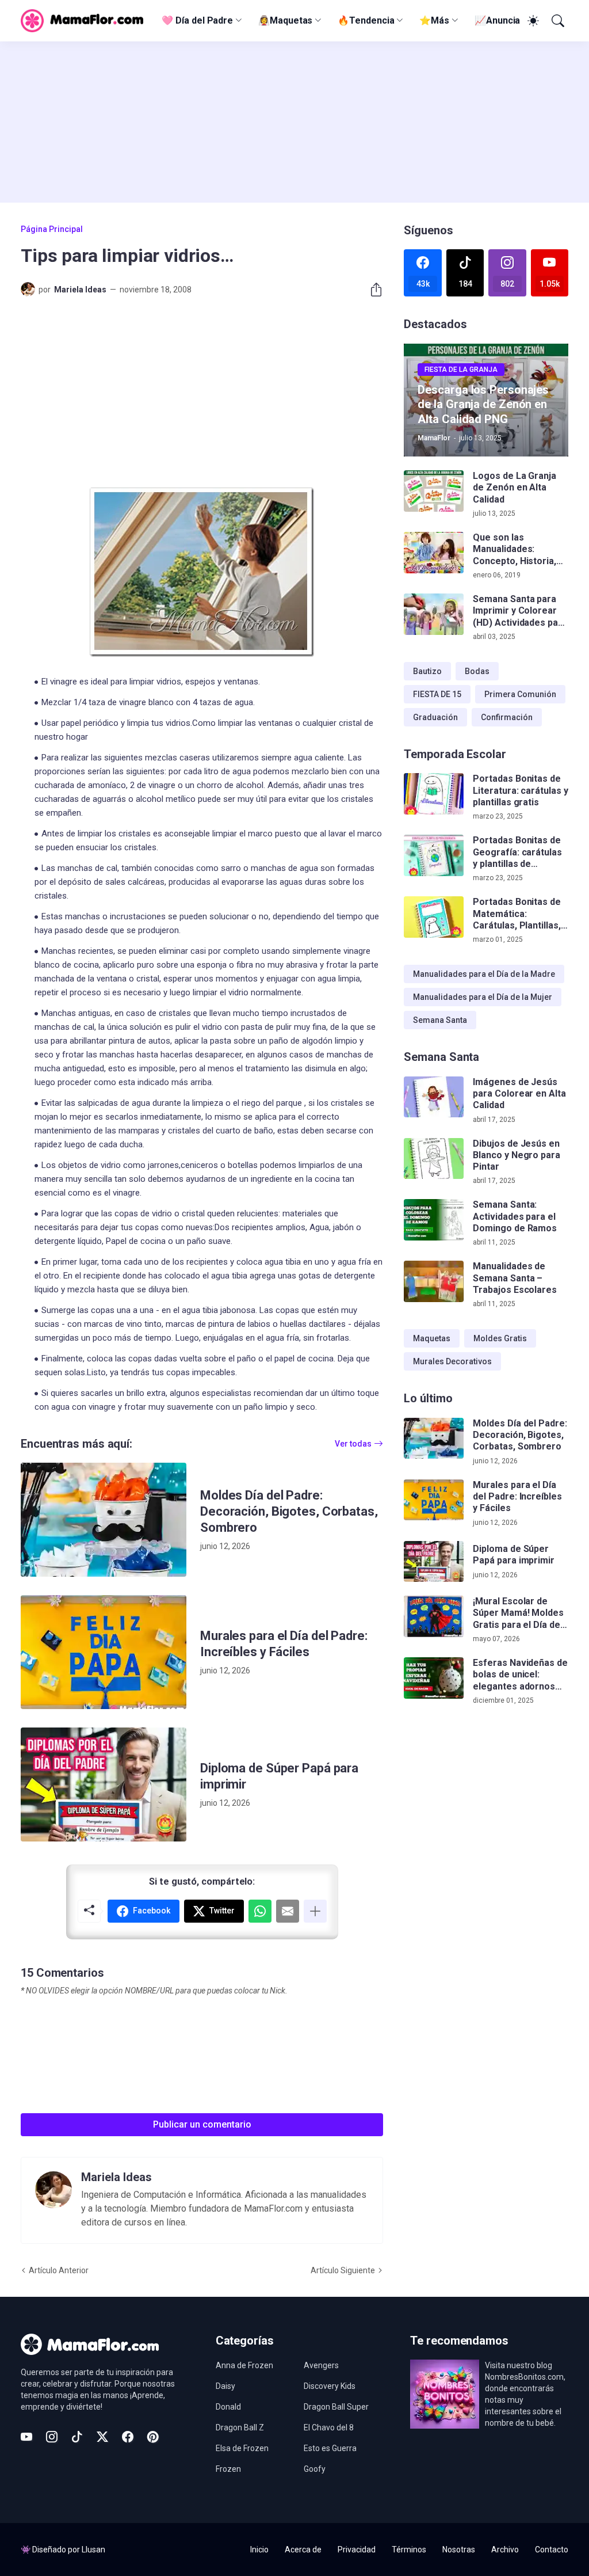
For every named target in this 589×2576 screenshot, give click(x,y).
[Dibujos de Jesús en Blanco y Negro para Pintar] (434, 1159)
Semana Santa (440, 1020)
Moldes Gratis (500, 1338)
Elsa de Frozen (242, 2448)
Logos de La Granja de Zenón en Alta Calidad (515, 488)
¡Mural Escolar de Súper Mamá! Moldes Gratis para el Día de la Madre (518, 1613)
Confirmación (507, 717)
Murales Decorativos (452, 1361)
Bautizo (427, 671)
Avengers (321, 2365)
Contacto (552, 2550)
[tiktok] (77, 2437)
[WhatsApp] (260, 1911)
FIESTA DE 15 (437, 694)
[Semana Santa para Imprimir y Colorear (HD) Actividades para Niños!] (434, 614)
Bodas (477, 671)
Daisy (225, 2386)
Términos (409, 2550)
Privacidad (357, 2550)
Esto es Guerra (330, 2448)
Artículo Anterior (59, 2270)
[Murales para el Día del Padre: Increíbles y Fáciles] (104, 1652)
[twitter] (102, 2437)
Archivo (505, 2550)
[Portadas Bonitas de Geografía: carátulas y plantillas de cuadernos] (434, 855)
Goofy (315, 2469)
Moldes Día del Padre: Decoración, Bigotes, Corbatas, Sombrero (289, 1511)
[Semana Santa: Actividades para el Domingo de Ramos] (434, 1220)
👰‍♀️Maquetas (285, 20)
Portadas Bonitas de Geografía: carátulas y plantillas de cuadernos (517, 852)
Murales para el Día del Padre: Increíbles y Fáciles (284, 1644)
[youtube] (26, 2437)
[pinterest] (153, 2437)
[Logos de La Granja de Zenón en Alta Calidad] (434, 491)
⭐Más (434, 20)
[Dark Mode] (531, 21)
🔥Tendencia (366, 20)
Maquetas (432, 1338)
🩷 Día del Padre (197, 20)
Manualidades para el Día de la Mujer (483, 997)
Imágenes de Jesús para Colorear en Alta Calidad (519, 1094)
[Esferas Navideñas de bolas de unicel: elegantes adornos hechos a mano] (434, 1678)
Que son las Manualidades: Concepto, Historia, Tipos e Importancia (516, 549)
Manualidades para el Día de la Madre (484, 974)
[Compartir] (372, 290)
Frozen (228, 2469)
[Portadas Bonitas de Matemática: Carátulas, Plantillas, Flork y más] (434, 917)
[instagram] (52, 2437)
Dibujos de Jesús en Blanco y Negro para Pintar (516, 1155)
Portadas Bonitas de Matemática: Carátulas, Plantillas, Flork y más (517, 914)
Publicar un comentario (202, 2124)
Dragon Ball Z (240, 2427)
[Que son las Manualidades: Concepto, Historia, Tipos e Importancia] (434, 553)
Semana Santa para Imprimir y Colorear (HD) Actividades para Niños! (520, 611)
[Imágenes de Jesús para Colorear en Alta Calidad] (434, 1097)
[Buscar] (557, 21)
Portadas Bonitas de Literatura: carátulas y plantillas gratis (520, 790)
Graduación (435, 717)
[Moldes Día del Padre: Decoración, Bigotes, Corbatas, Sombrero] (104, 1520)
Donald (228, 2407)
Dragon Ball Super (336, 2407)
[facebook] (128, 2437)
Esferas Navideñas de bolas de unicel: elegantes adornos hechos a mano (520, 1675)
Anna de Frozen (244, 2365)
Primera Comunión (520, 694)
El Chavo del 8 (329, 2427)
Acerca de (303, 2550)
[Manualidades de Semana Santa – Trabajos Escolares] (434, 1281)
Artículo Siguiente (343, 2270)
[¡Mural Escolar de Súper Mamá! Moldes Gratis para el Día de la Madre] (434, 1616)
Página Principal (52, 229)
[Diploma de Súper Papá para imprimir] (104, 1784)
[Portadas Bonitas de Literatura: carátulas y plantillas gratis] (434, 794)
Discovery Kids (330, 2386)
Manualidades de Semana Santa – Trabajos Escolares (515, 1278)
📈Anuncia (497, 20)
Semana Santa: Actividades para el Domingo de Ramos (515, 1216)
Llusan (93, 2550)
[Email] (288, 1911)
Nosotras (459, 2550)
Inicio (259, 2550)
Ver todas (353, 1444)
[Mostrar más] (315, 1911)
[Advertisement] (294, 122)
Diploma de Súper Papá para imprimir (279, 1776)
